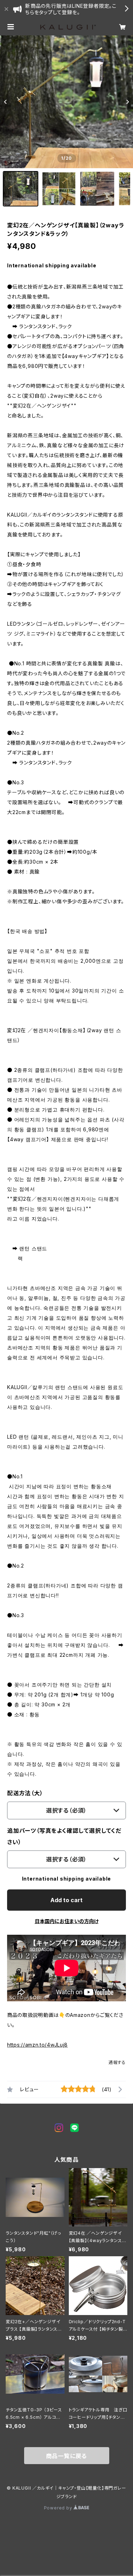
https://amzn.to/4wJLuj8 (37, 2045)
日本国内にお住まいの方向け (67, 1921)
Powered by (59, 2508)
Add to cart (66, 1900)
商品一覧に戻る (67, 2456)
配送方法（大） (25, 1793)
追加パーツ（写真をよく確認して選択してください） (64, 1836)
